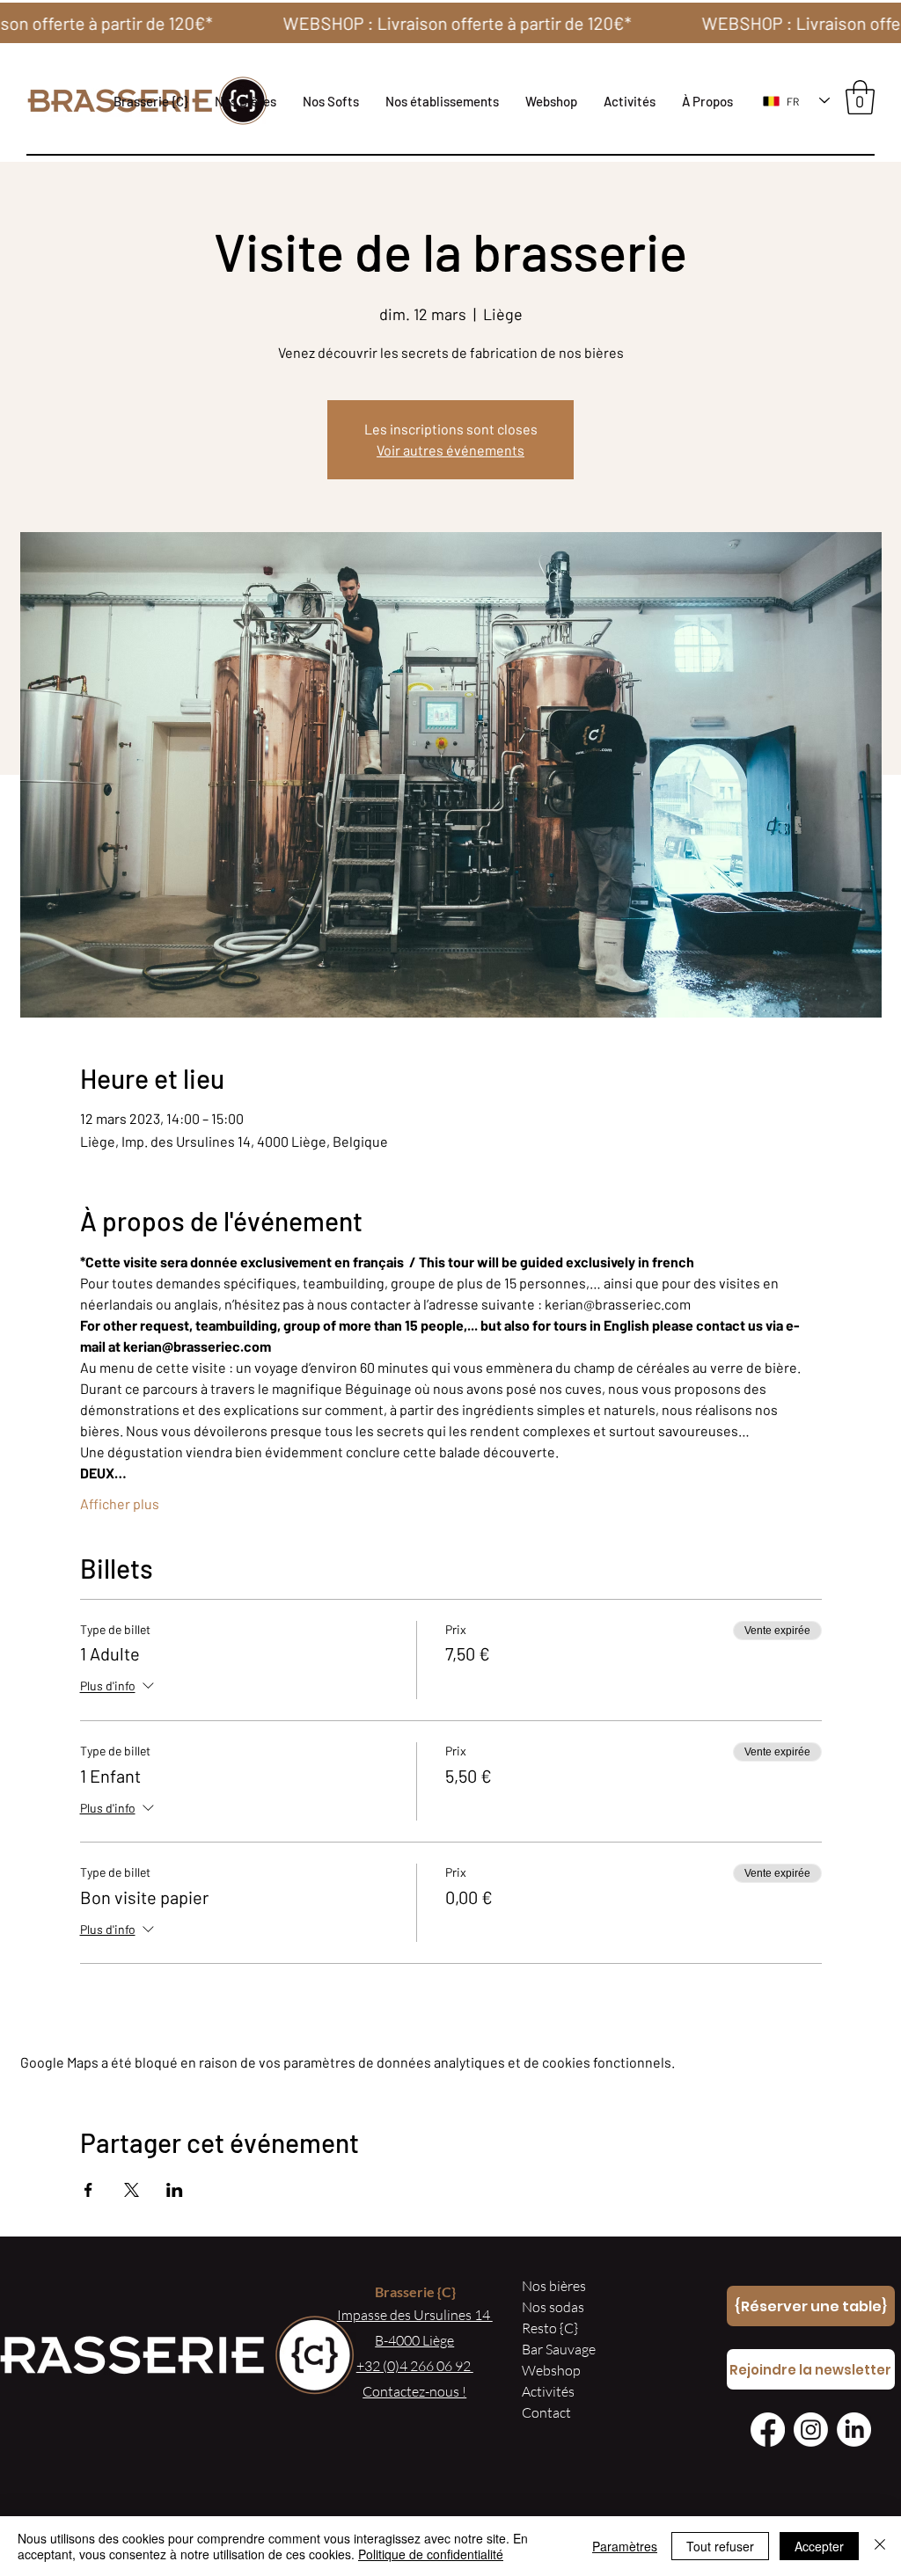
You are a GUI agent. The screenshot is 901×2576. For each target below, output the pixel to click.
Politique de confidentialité (431, 2554)
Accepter (819, 2546)
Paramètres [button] (625, 2546)
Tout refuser (720, 2546)
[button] (442, 101)
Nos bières (554, 2286)
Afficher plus (120, 1503)
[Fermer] (880, 2546)
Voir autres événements (450, 450)
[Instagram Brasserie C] (811, 2430)
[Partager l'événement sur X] (132, 2190)
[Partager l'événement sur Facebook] (88, 2190)
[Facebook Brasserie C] (768, 2430)
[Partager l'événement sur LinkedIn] (175, 2190)
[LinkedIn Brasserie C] (854, 2430)
